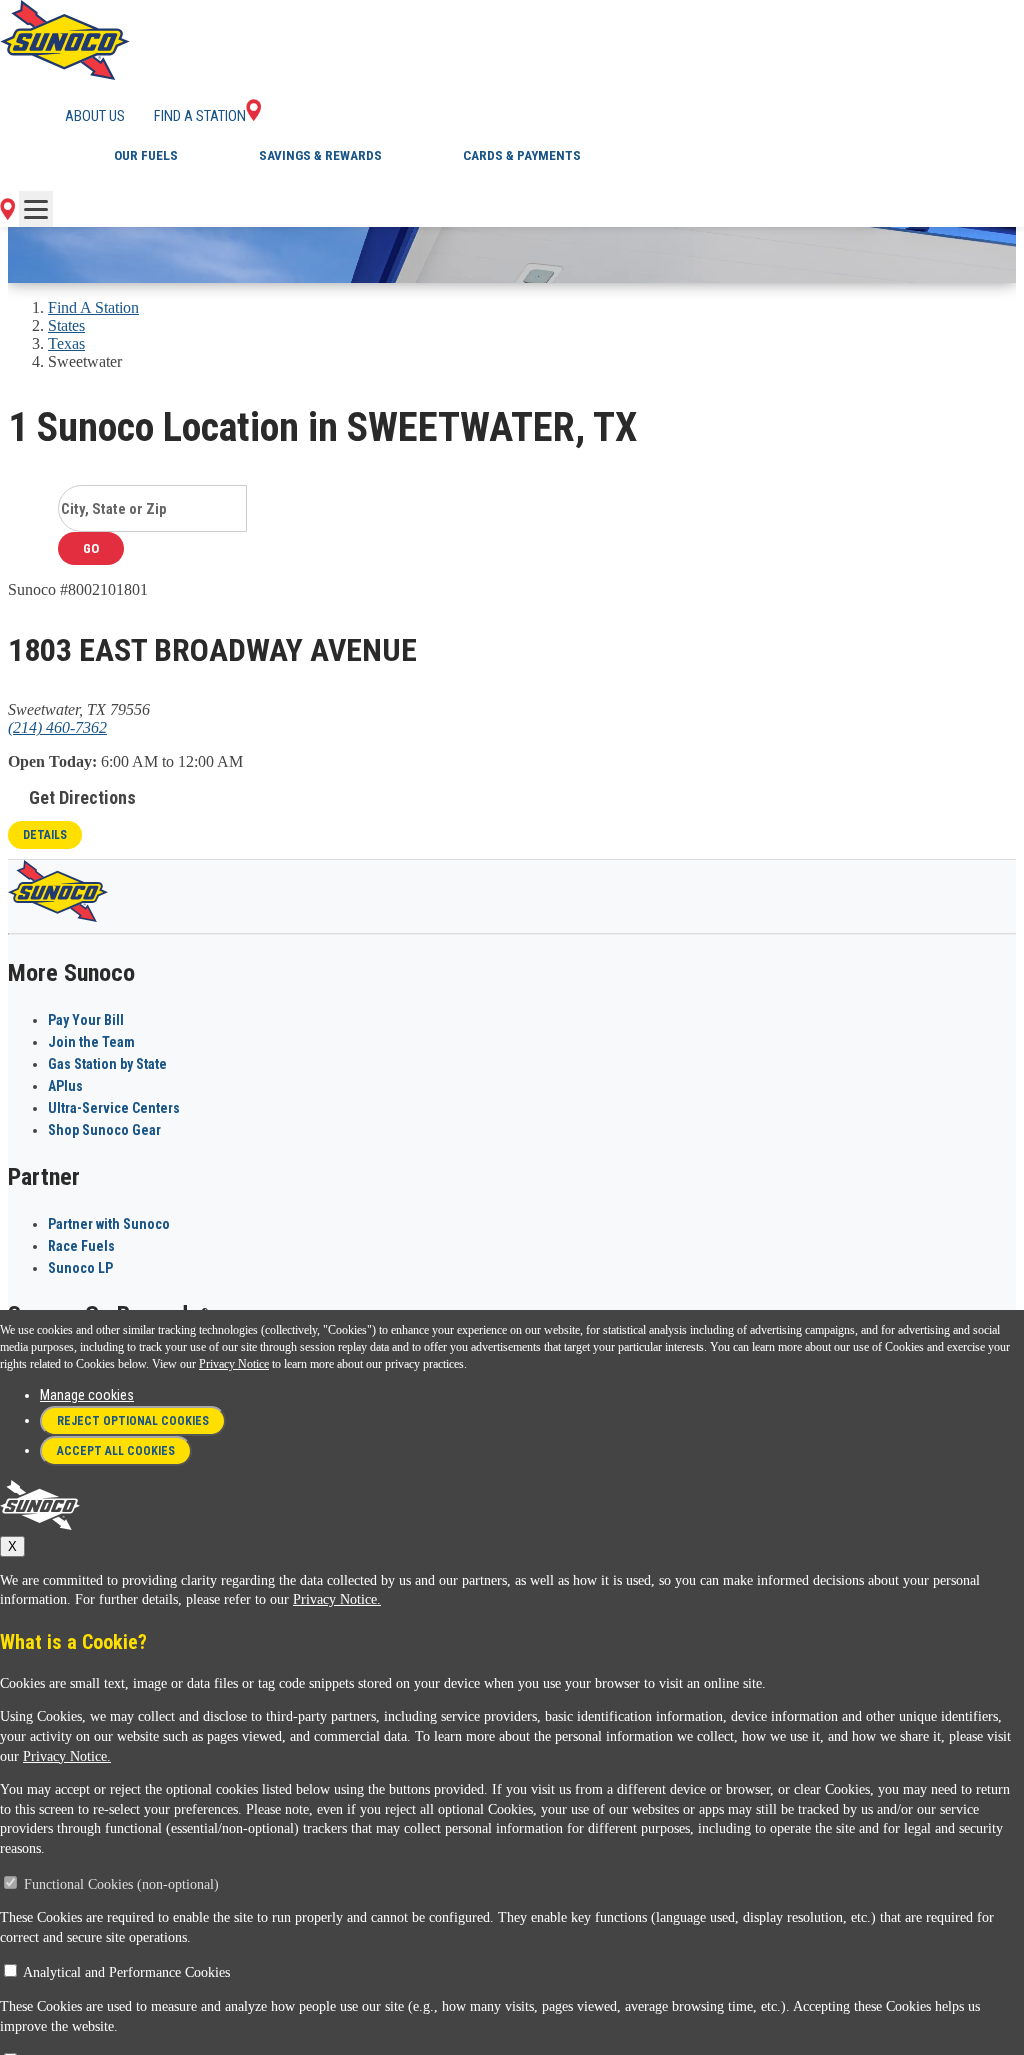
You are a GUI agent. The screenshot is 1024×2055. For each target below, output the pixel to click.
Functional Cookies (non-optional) (121, 1884)
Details (45, 835)
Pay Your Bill (86, 1020)
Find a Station (200, 116)
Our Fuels (146, 155)
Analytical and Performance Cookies (126, 1972)
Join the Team (91, 1042)
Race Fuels (81, 1246)
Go (91, 548)
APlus (65, 1086)
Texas (66, 343)
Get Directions (82, 797)
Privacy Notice (234, 1364)
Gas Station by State (107, 1064)
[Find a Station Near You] (7, 214)
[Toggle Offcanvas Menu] (36, 209)
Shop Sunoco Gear (104, 1130)
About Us (95, 116)
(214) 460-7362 (57, 727)
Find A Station (93, 307)
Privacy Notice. (337, 1599)
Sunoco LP (80, 1268)
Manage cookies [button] (87, 1395)
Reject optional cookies (133, 1421)
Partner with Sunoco (109, 1224)
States (66, 325)
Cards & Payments (522, 155)
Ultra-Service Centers (114, 1108)
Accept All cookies (116, 1451)
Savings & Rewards (320, 155)
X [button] (12, 1546)
